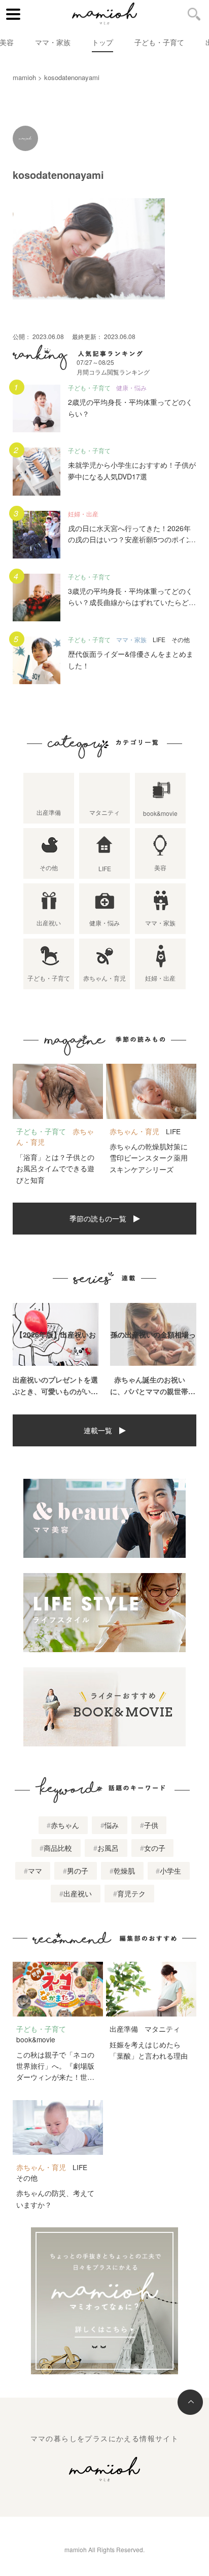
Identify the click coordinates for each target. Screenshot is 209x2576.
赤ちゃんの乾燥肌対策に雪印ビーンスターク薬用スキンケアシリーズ (149, 1158)
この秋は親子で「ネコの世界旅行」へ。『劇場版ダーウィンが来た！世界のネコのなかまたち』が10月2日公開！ (55, 2077)
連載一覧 (98, 1430)
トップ (102, 42)
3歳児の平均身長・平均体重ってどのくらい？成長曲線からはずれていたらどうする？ (132, 602)
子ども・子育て (159, 42)
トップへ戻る (190, 2402)
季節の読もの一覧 (98, 1218)
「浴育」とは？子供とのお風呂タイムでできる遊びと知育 (55, 1168)
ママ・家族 (53, 42)
